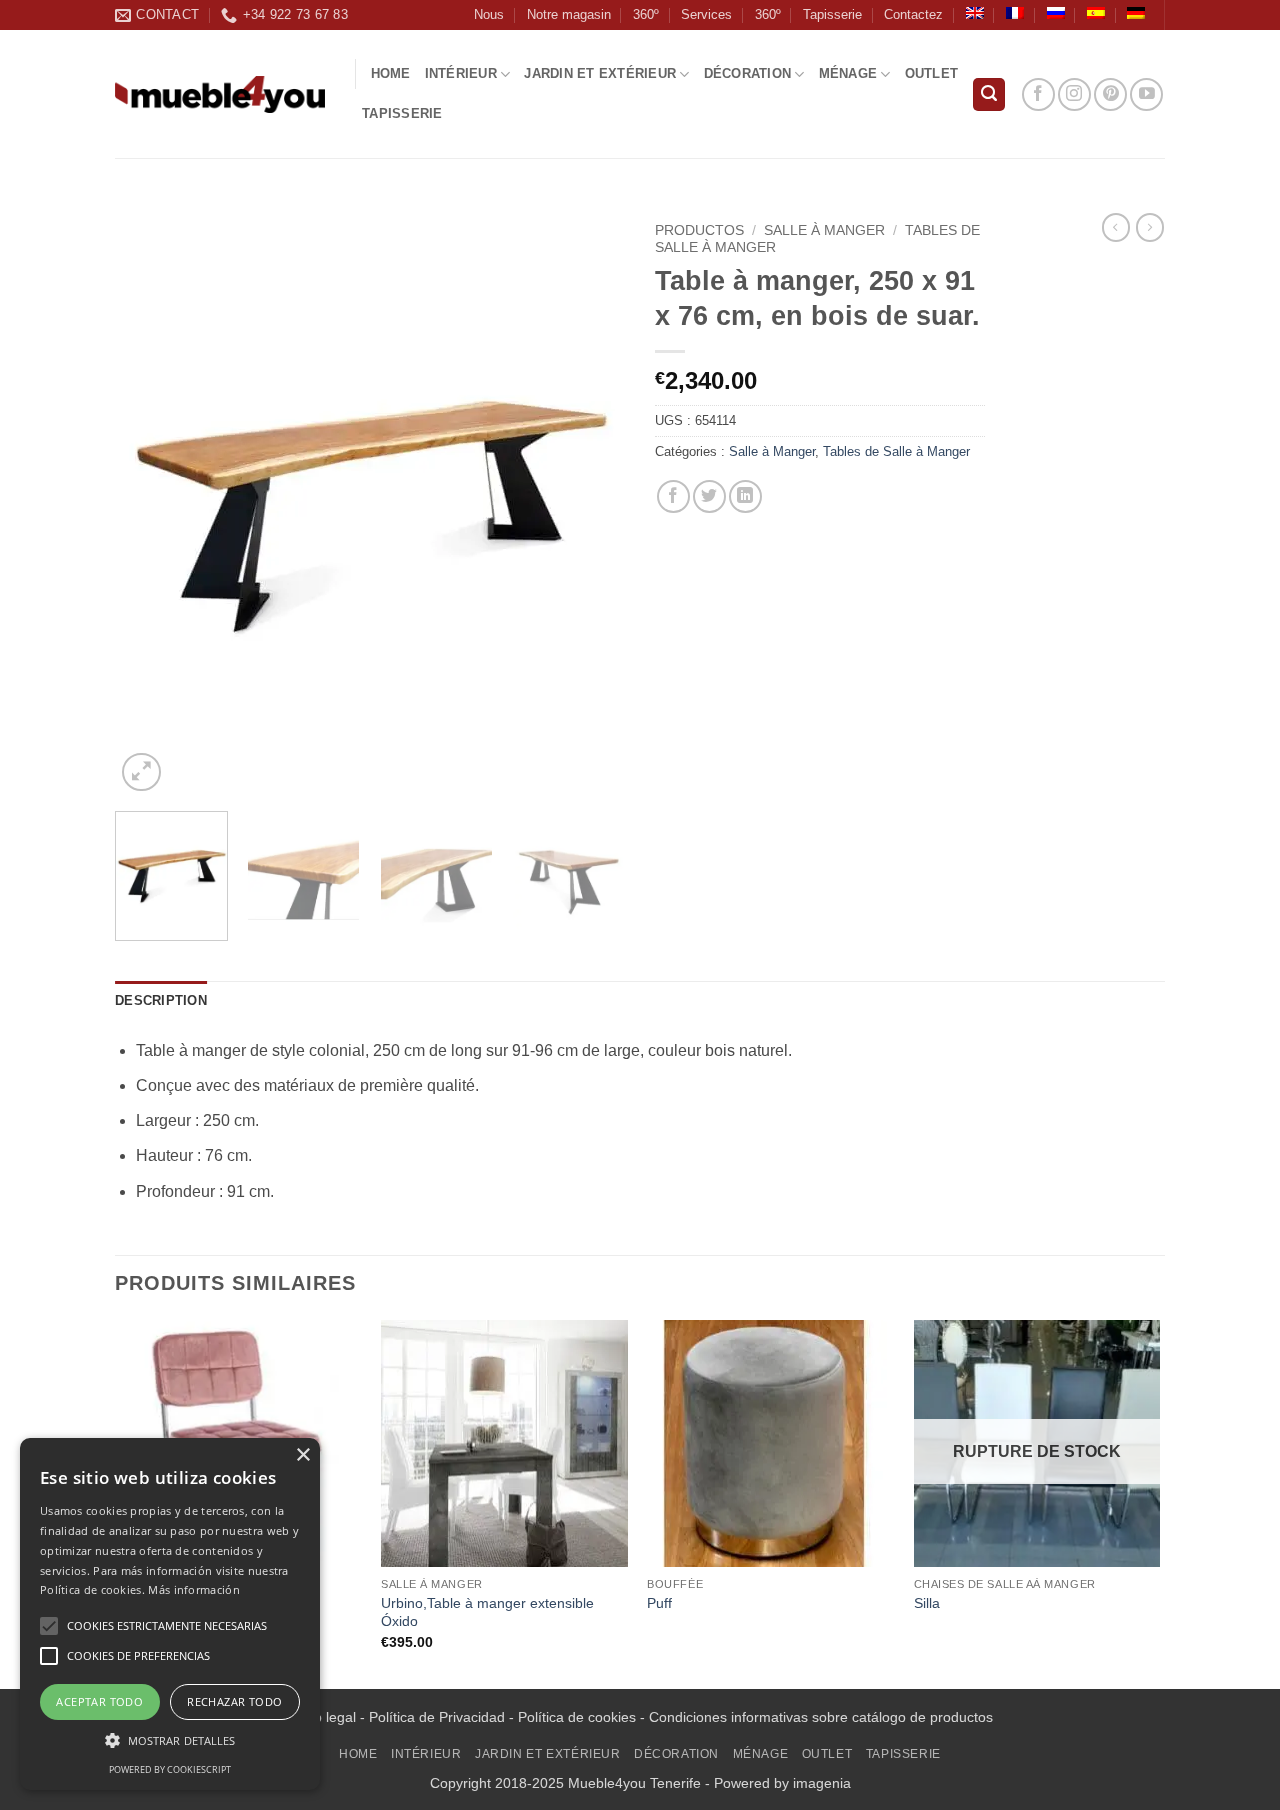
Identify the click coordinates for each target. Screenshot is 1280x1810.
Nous (489, 14)
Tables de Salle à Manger (896, 451)
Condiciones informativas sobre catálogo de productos (821, 1717)
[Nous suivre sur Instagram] (1074, 94)
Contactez (913, 14)
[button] (989, 94)
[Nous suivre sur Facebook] (1038, 94)
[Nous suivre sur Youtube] (1146, 94)
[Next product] (1116, 227)
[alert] (170, 1614)
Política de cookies (577, 1717)
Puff (659, 1603)
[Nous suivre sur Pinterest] (1110, 94)
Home (391, 73)
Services (706, 14)
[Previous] (150, 505)
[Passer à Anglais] (975, 13)
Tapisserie (832, 14)
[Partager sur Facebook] (673, 496)
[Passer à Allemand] (1136, 13)
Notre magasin (569, 14)
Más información (194, 1589)
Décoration (748, 73)
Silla (927, 1603)
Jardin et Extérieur (600, 73)
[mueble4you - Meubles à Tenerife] (220, 94)
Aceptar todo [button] (99, 1701)
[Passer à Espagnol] (1096, 13)
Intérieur (461, 73)
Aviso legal (322, 1717)
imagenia (822, 1783)
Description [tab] (161, 1000)
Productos (699, 230)
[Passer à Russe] (1056, 13)
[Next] (590, 505)
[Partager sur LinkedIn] (745, 496)
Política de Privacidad (437, 1717)
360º (646, 14)
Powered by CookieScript (170, 1769)
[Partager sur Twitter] (709, 496)
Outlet (932, 73)
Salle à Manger (824, 230)
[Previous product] (1150, 227)
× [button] (302, 1455)
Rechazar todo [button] (234, 1701)
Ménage (848, 73)
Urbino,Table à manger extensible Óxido (487, 1612)
